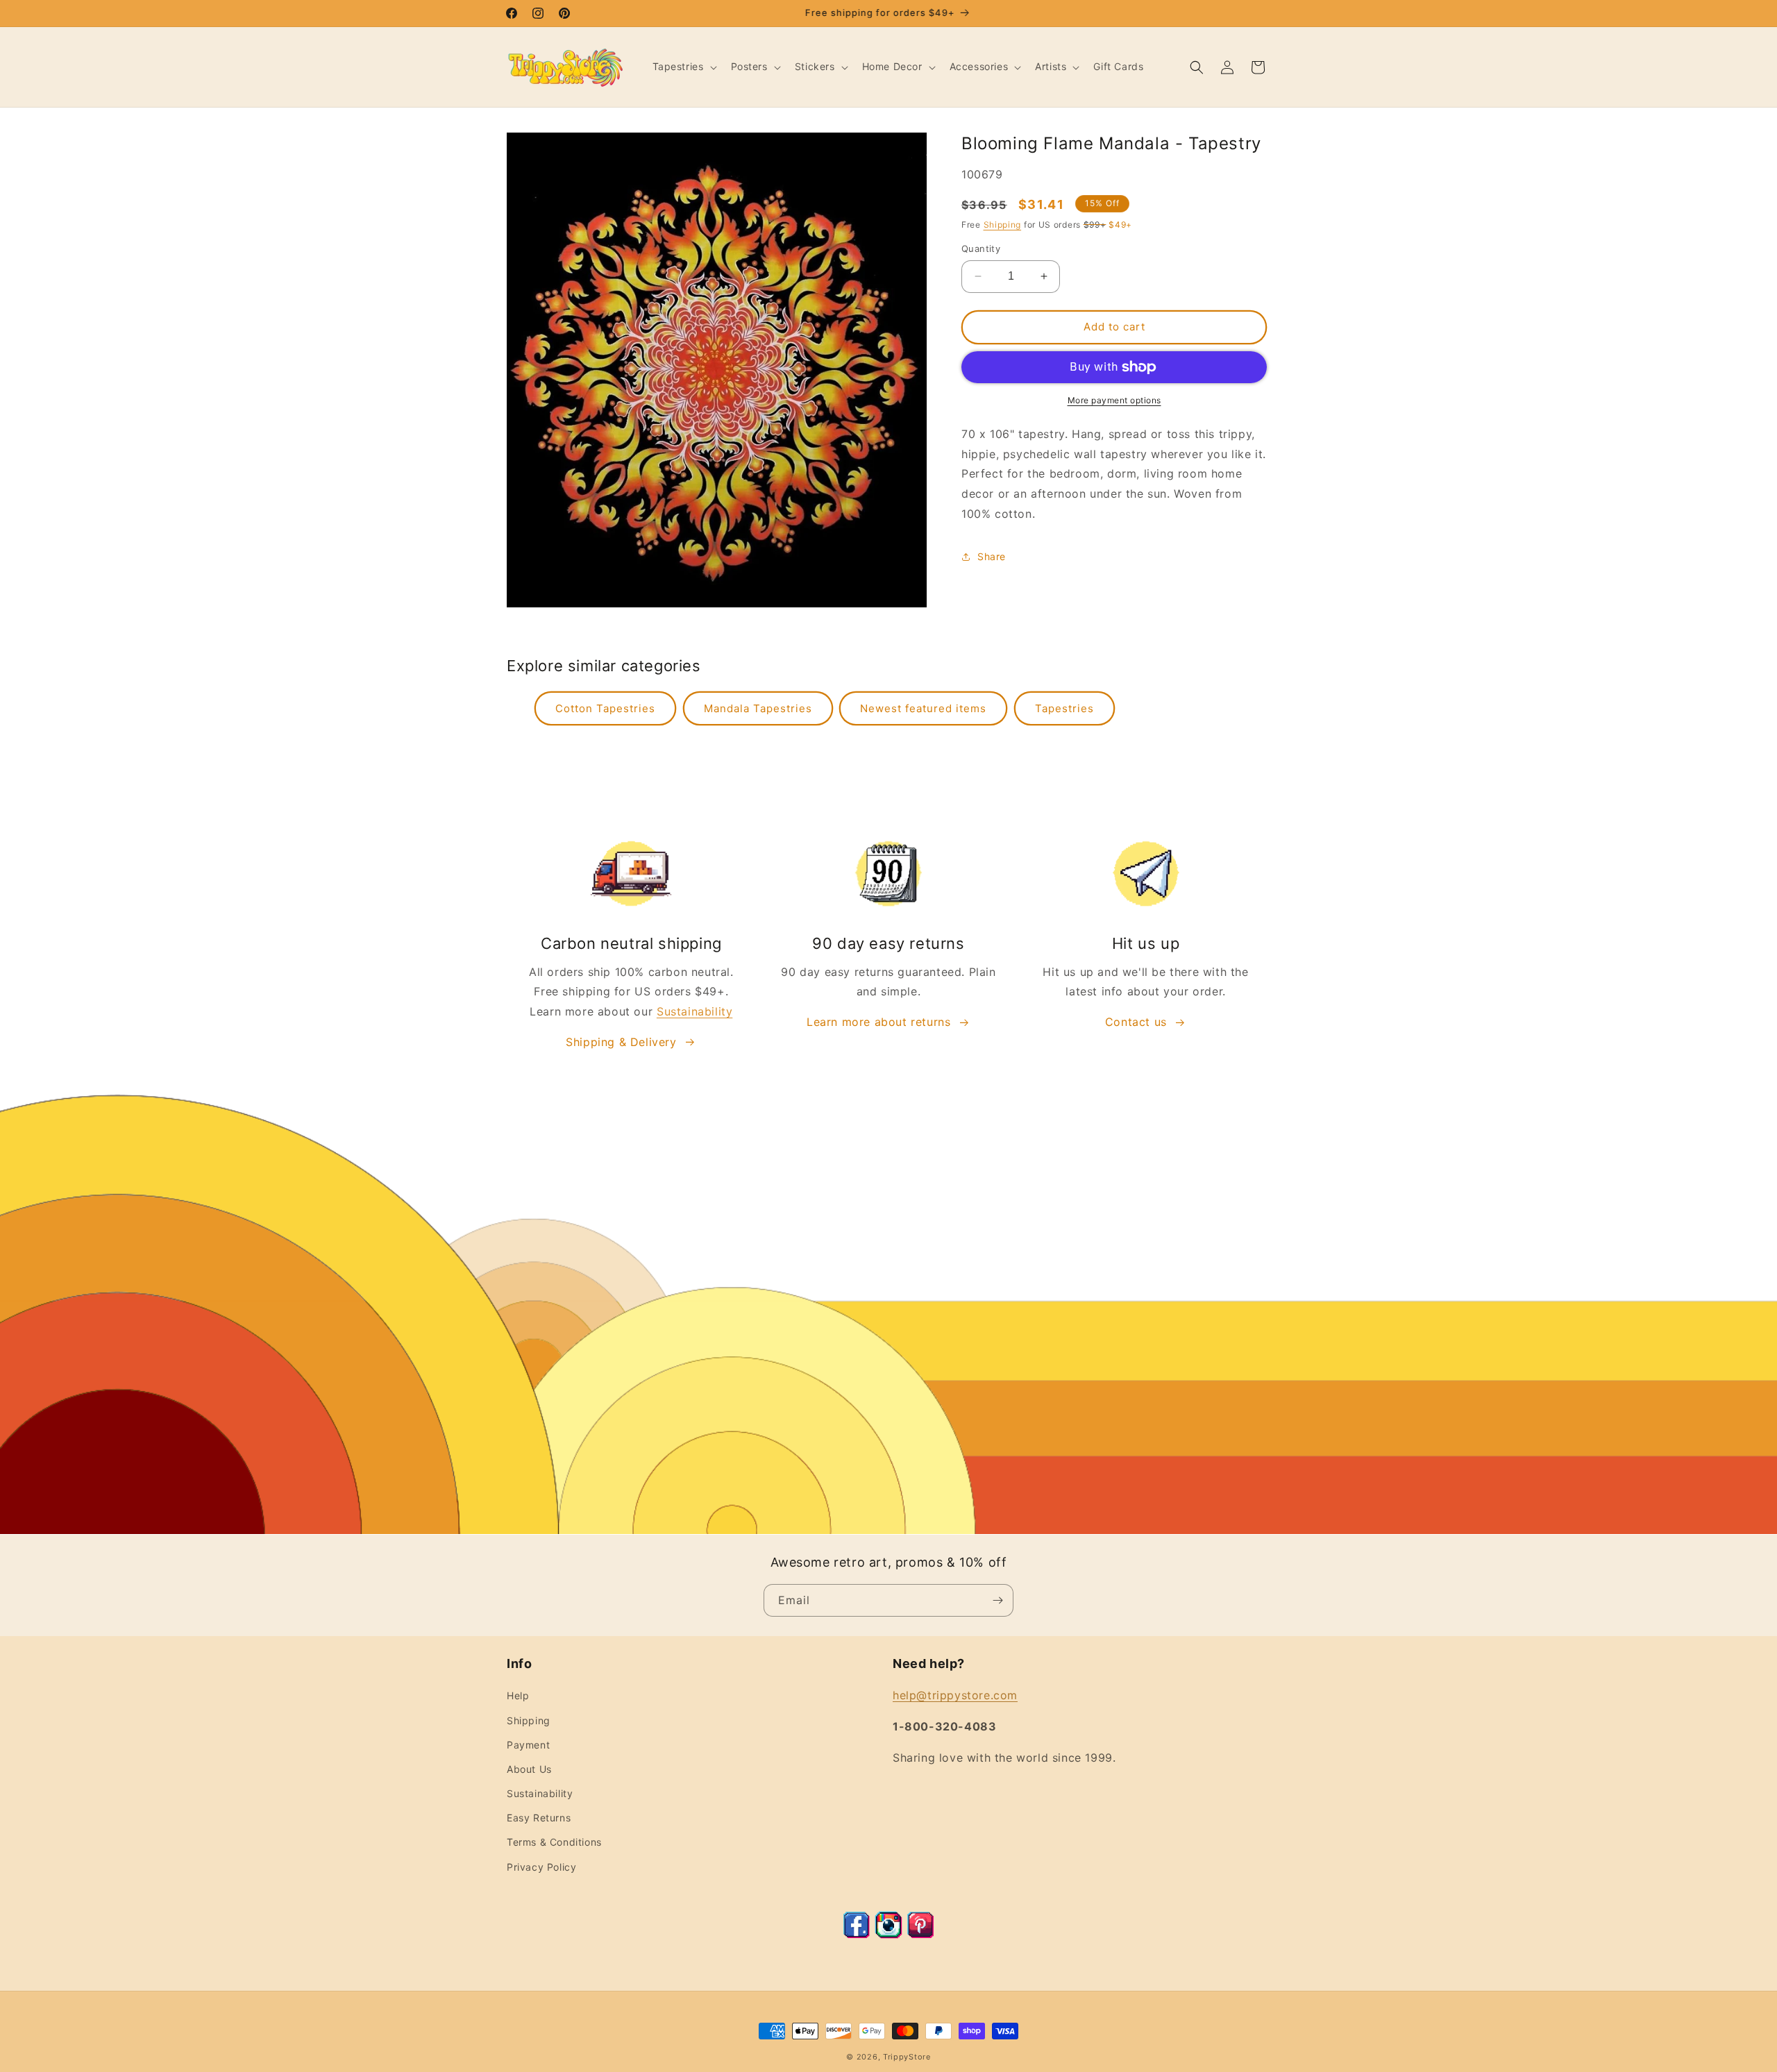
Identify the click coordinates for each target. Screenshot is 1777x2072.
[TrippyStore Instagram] (888, 1935)
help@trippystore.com (955, 1695)
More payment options (1114, 400)
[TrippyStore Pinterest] (920, 1935)
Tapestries (1064, 708)
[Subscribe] (997, 1600)
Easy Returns (539, 1818)
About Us (529, 1769)
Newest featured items (923, 708)
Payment (528, 1745)
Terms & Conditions (554, 1842)
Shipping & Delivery (621, 1042)
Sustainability (694, 1011)
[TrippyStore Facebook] (857, 1935)
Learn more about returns (878, 1022)
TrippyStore (907, 2057)
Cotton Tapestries (605, 708)
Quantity (981, 249)
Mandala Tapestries (758, 708)
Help (518, 1695)
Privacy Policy (541, 1867)
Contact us (1136, 1022)
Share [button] (992, 556)
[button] (683, 67)
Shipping (1003, 225)
